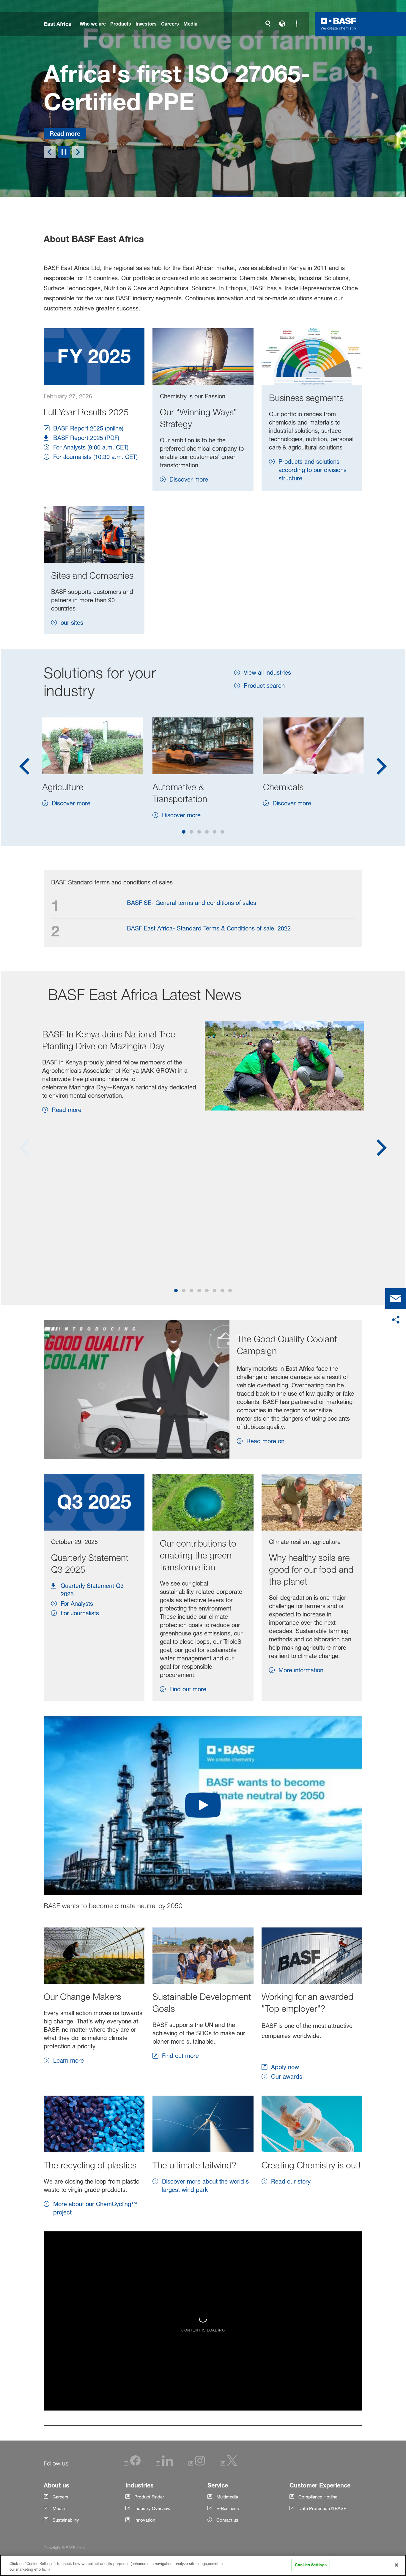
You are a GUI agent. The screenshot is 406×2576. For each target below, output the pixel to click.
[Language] (282, 24)
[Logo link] (339, 24)
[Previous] (50, 153)
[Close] (396, 2565)
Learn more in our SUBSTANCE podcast (185, 129)
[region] (203, 2565)
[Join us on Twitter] (229, 2465)
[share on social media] (396, 1320)
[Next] (78, 153)
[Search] (268, 24)
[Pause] (64, 153)
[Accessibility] (296, 24)
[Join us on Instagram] (197, 2465)
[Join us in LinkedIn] (164, 2465)
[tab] (184, 832)
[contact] (396, 1299)
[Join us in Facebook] (132, 2465)
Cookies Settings (311, 2565)
